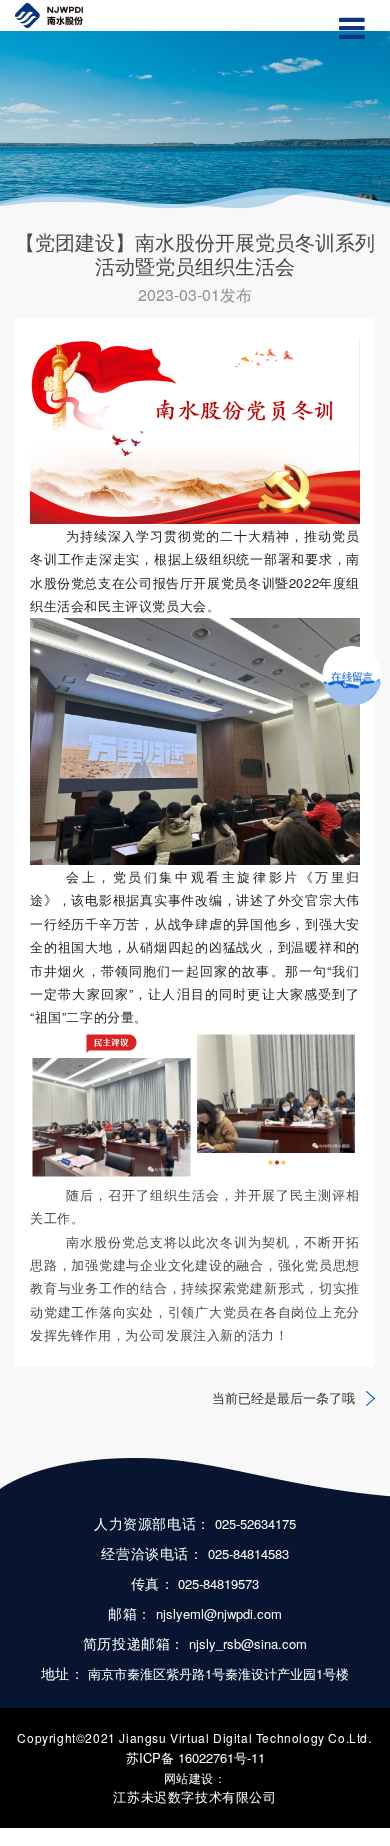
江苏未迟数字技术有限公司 (194, 1796)
